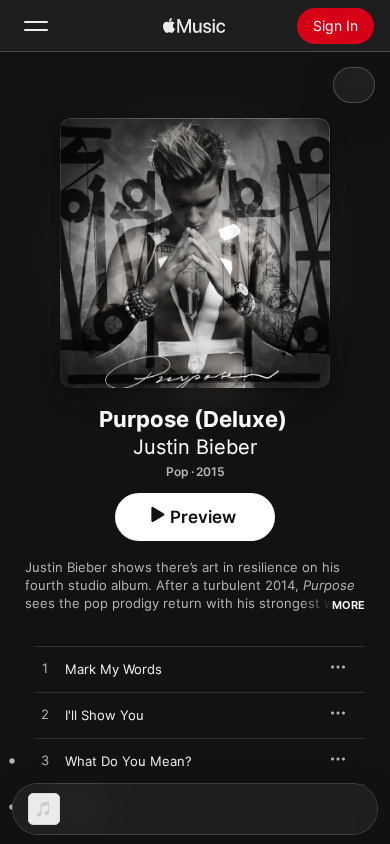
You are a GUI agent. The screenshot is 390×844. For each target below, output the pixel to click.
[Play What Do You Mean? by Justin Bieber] (45, 761)
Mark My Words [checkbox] (113, 669)
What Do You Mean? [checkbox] (128, 761)
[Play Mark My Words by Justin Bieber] (45, 669)
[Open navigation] (36, 26)
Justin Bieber (195, 447)
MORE (348, 605)
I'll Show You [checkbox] (104, 715)
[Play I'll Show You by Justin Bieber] (45, 715)
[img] (194, 26)
